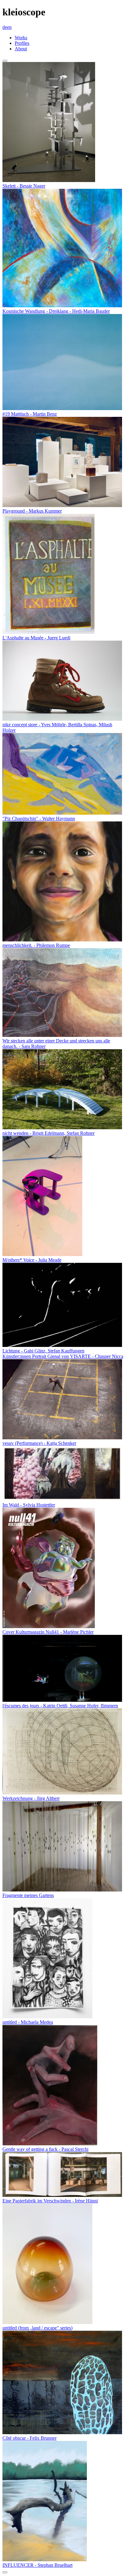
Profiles (22, 43)
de (5, 27)
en (9, 27)
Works (21, 38)
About (21, 49)
